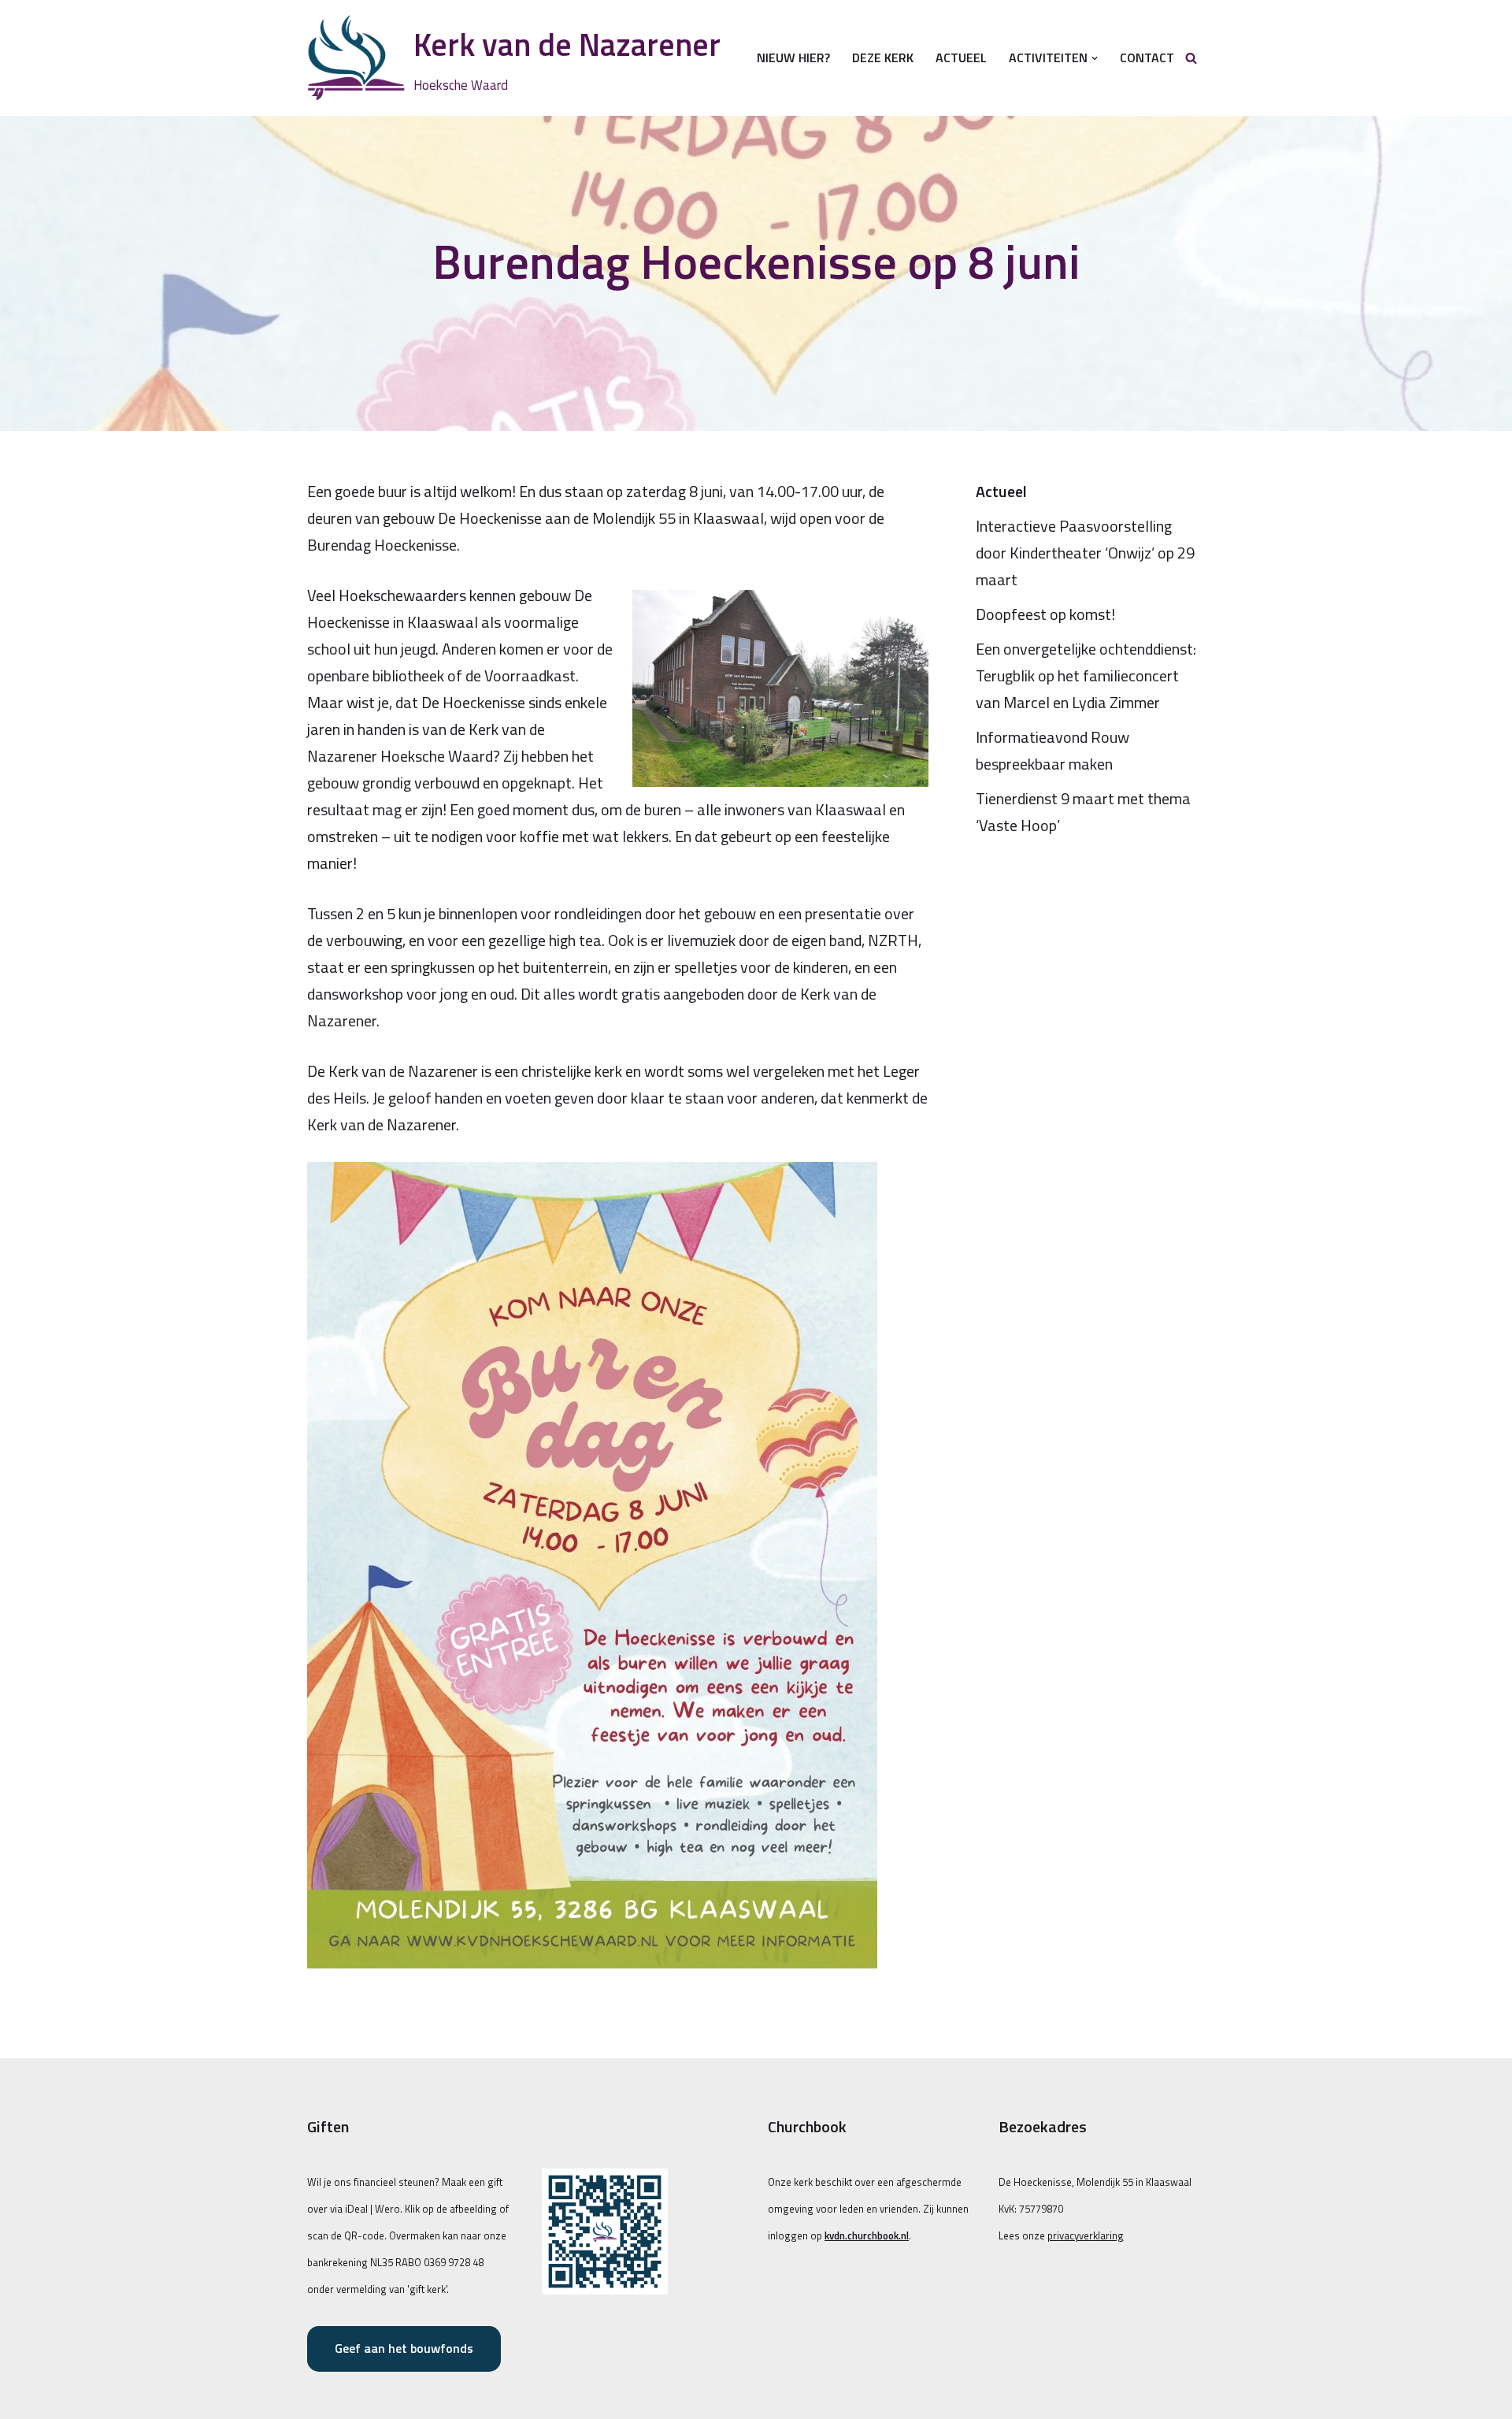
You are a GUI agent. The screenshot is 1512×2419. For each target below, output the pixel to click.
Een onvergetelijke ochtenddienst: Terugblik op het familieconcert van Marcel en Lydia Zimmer (1086, 675)
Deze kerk (883, 58)
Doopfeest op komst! (1045, 614)
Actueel (961, 58)
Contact (1147, 58)
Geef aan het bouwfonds (404, 2348)
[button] (1095, 58)
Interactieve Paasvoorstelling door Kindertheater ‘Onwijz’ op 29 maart (1085, 553)
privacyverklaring (1086, 2235)
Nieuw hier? (793, 58)
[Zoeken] (1191, 58)
